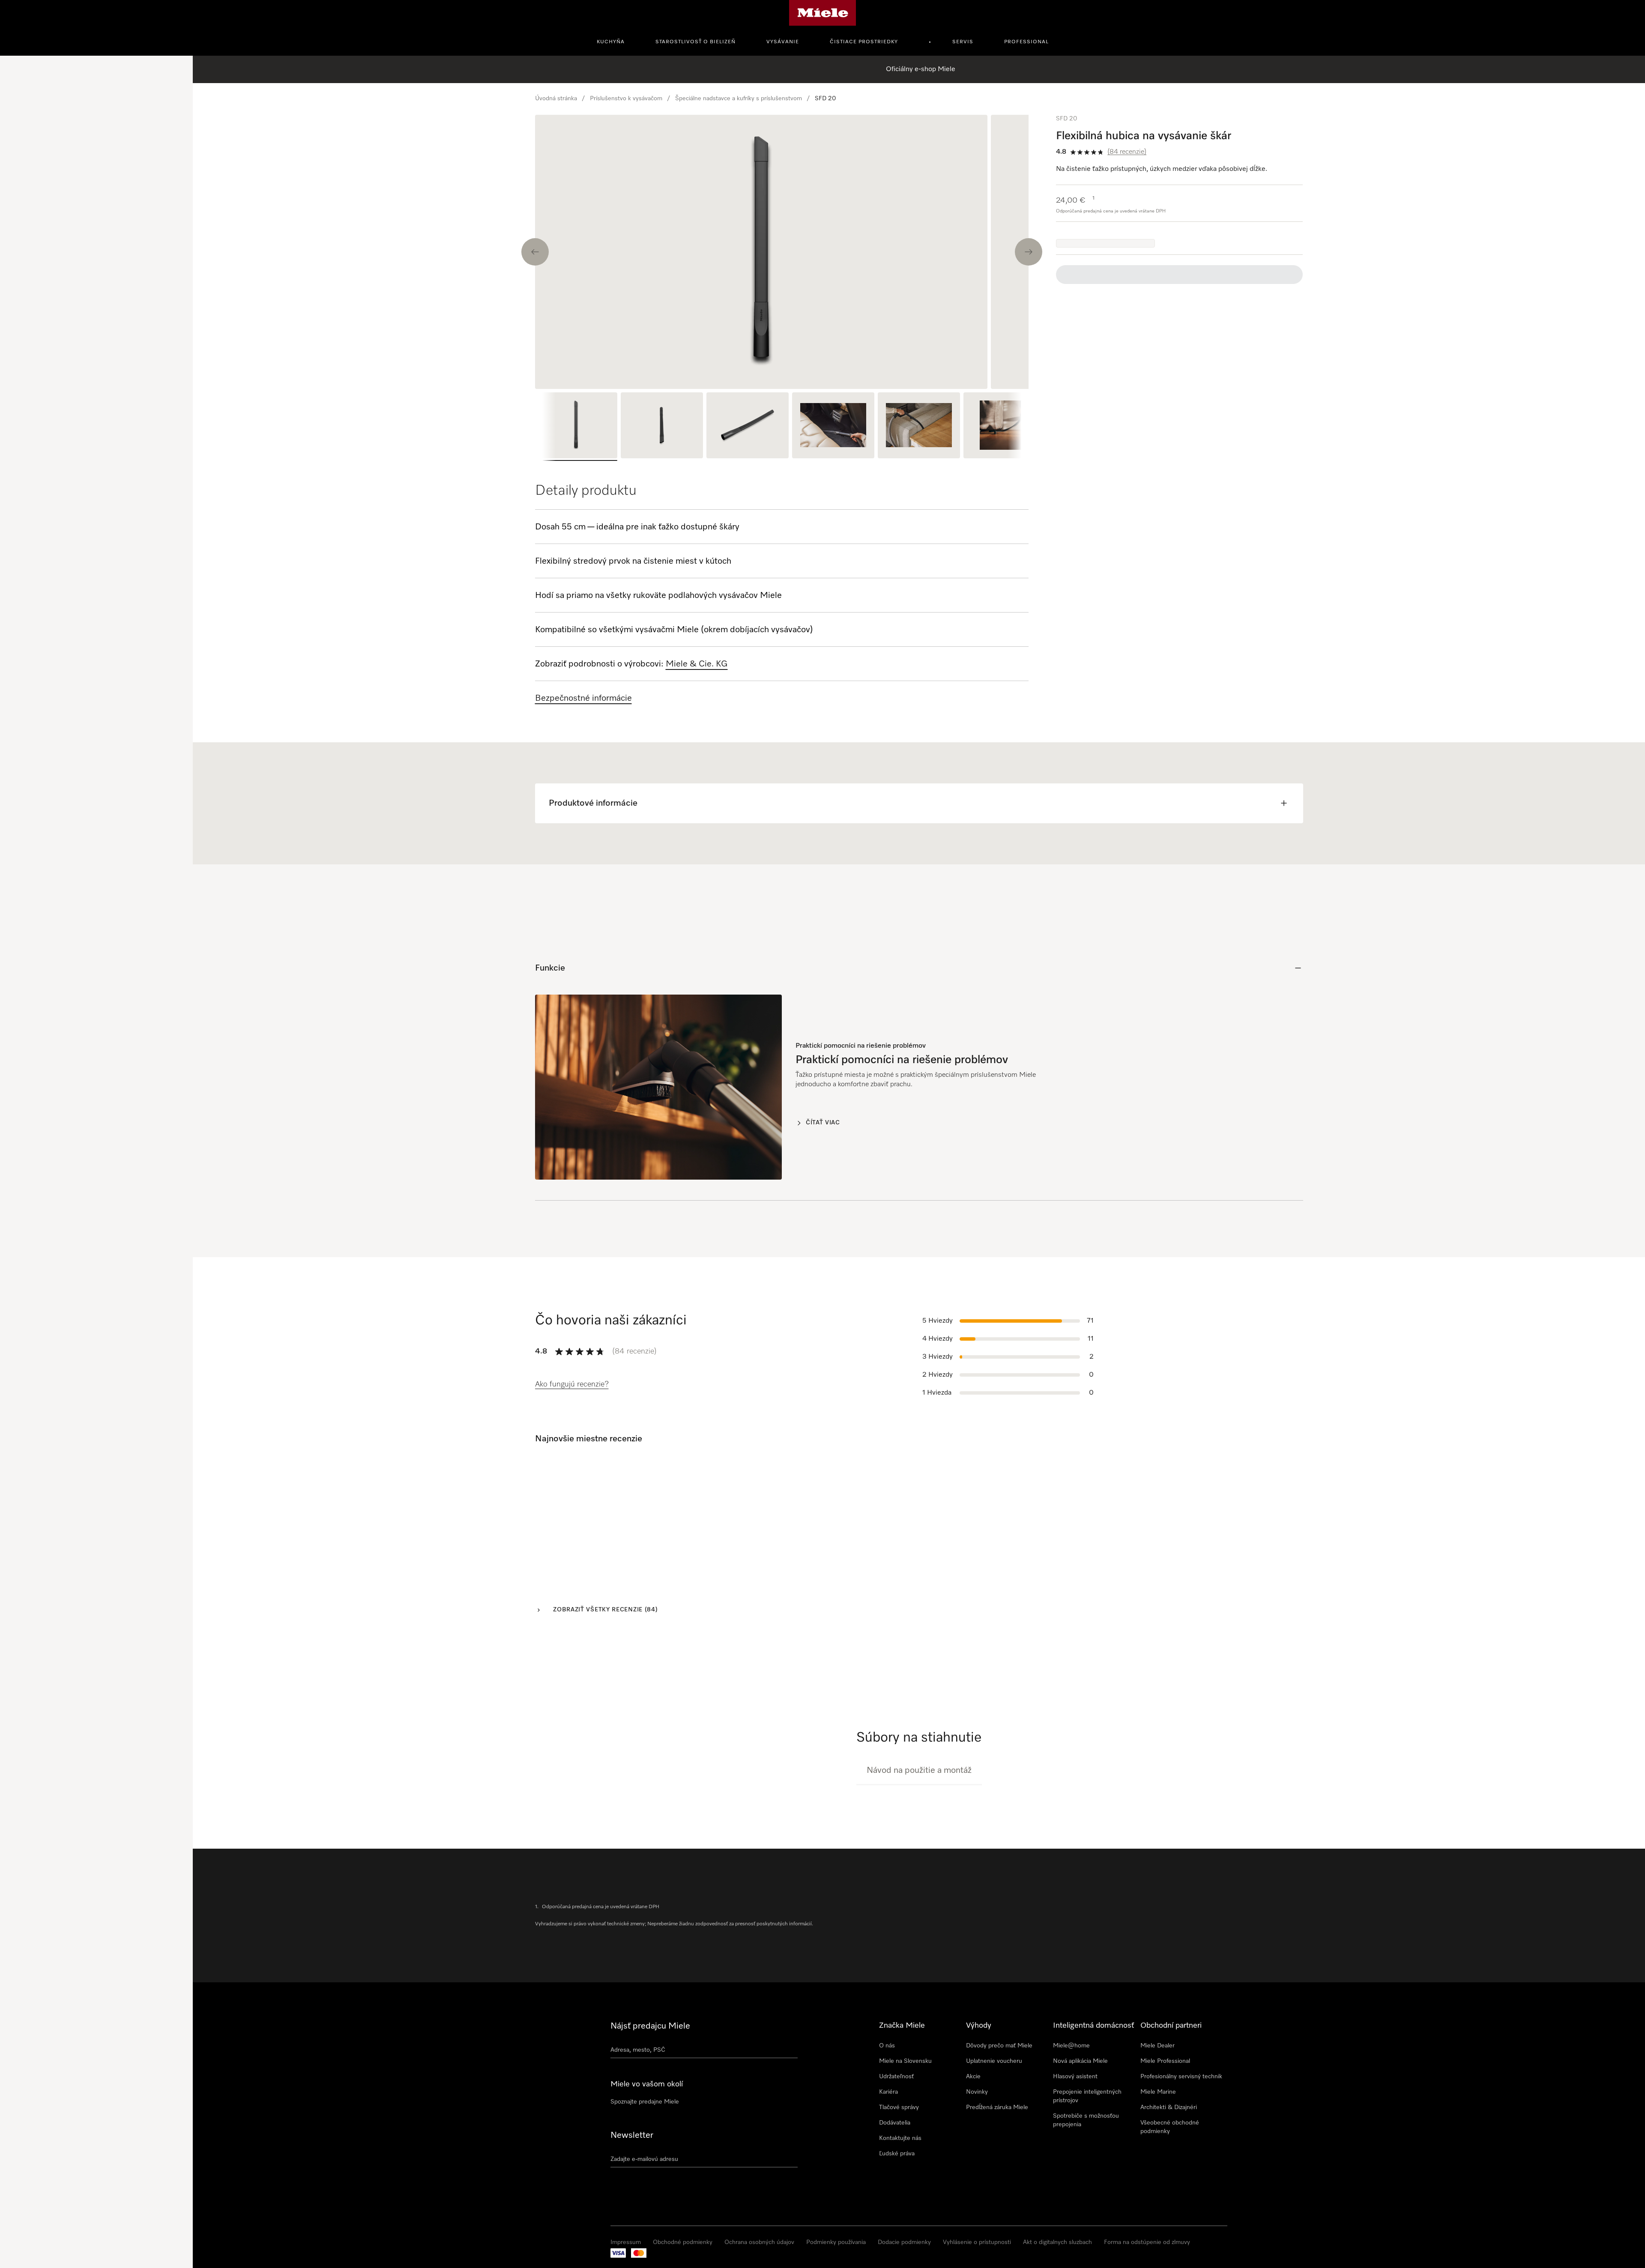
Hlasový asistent (1075, 2129)
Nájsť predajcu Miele (650, 2078)
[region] (782, 252)
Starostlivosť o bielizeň (695, 42)
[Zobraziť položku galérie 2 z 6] (662, 427)
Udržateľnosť (896, 2129)
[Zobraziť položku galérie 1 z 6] (576, 427)
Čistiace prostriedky (864, 42)
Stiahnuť (1271, 1825)
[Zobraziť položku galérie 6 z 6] (1005, 427)
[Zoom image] (1011, 371)
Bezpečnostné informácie (583, 698)
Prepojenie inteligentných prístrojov (1087, 2148)
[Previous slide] (535, 252)
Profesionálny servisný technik (1181, 2129)
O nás (887, 2098)
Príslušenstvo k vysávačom (626, 99)
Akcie (973, 2129)
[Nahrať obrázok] (19, 2252)
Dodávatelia (895, 2175)
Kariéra (888, 2144)
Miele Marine (1158, 2144)
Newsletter (632, 2187)
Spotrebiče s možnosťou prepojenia (1086, 2172)
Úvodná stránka (556, 99)
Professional (1026, 42)
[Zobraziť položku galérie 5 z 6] (919, 427)
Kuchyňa (611, 42)
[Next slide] (1029, 252)
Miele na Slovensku (905, 2113)
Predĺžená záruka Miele (997, 2160)
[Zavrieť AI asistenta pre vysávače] (175, 75)
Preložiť (569, 1531)
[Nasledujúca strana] (1282, 1587)
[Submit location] (794, 2104)
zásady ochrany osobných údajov (52, 2221)
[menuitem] (615, 41)
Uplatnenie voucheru (994, 2113)
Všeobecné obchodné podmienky (1170, 2179)
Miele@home (1071, 2098)
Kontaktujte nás (900, 2190)
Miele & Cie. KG (697, 664)
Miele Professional (1165, 2113)
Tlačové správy (899, 2160)
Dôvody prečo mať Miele (999, 2098)
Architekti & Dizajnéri (1169, 2160)
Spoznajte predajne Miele (645, 2154)
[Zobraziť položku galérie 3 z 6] (748, 427)
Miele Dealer (1157, 2098)
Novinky (977, 2144)
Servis (963, 42)
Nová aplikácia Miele (1080, 2113)
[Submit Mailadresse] (794, 2213)
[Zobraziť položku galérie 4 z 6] (833, 427)
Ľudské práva (897, 2206)
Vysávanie (783, 42)
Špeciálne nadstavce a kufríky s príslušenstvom (739, 99)
